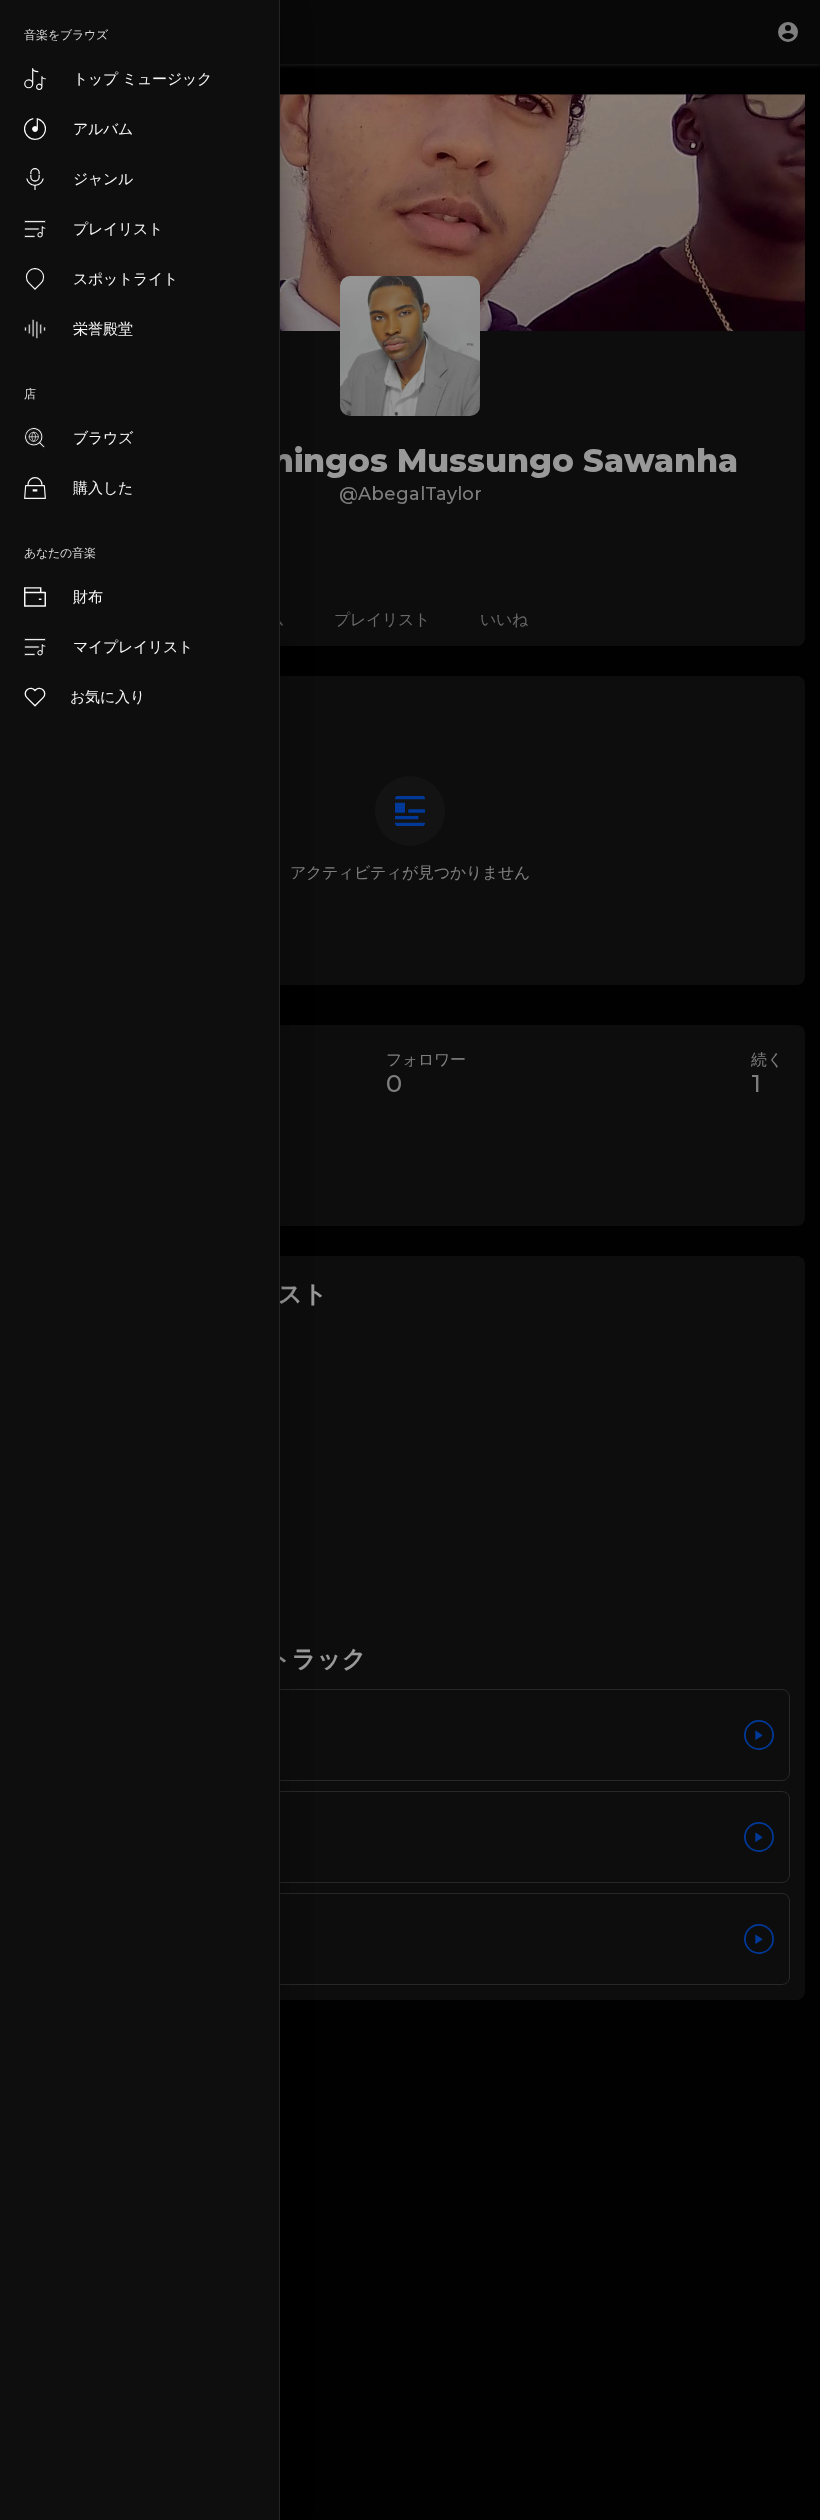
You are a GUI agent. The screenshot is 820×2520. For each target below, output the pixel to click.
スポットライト (125, 278)
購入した (103, 487)
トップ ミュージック (142, 78)
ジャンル (103, 178)
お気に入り (107, 696)
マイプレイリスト (133, 646)
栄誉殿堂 (103, 328)
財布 (88, 596)
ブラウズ (103, 437)
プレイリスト (118, 228)
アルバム (103, 128)
